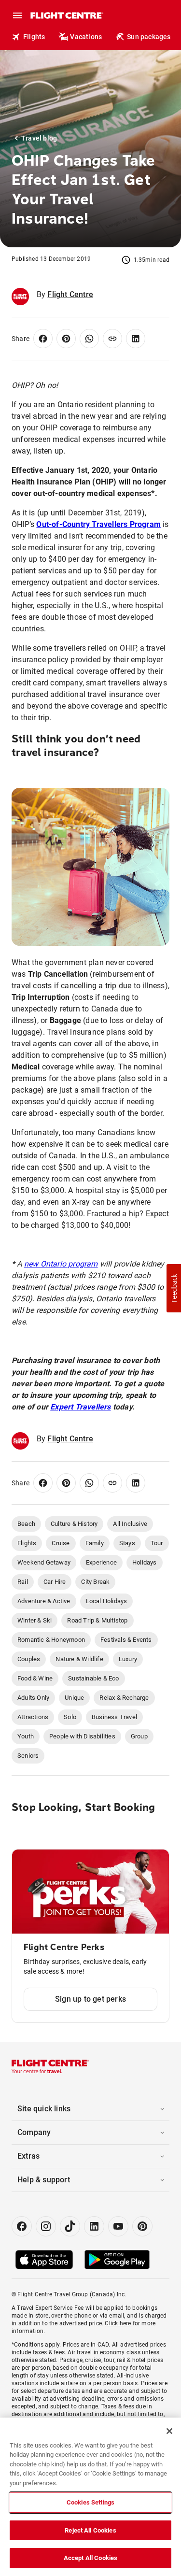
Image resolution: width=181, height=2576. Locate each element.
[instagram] (46, 2226)
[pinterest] (142, 2226)
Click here (118, 2323)
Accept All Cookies (90, 2558)
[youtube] (118, 2226)
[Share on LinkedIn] (136, 339)
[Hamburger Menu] (17, 15)
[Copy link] (112, 339)
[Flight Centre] (66, 15)
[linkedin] (94, 2226)
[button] (174, 1288)
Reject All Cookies (90, 2530)
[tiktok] (70, 2226)
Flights (34, 37)
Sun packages (149, 37)
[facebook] (22, 2226)
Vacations (86, 37)
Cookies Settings (90, 2502)
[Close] (169, 2431)
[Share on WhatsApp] (89, 339)
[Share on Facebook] (43, 339)
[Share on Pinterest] (66, 339)
